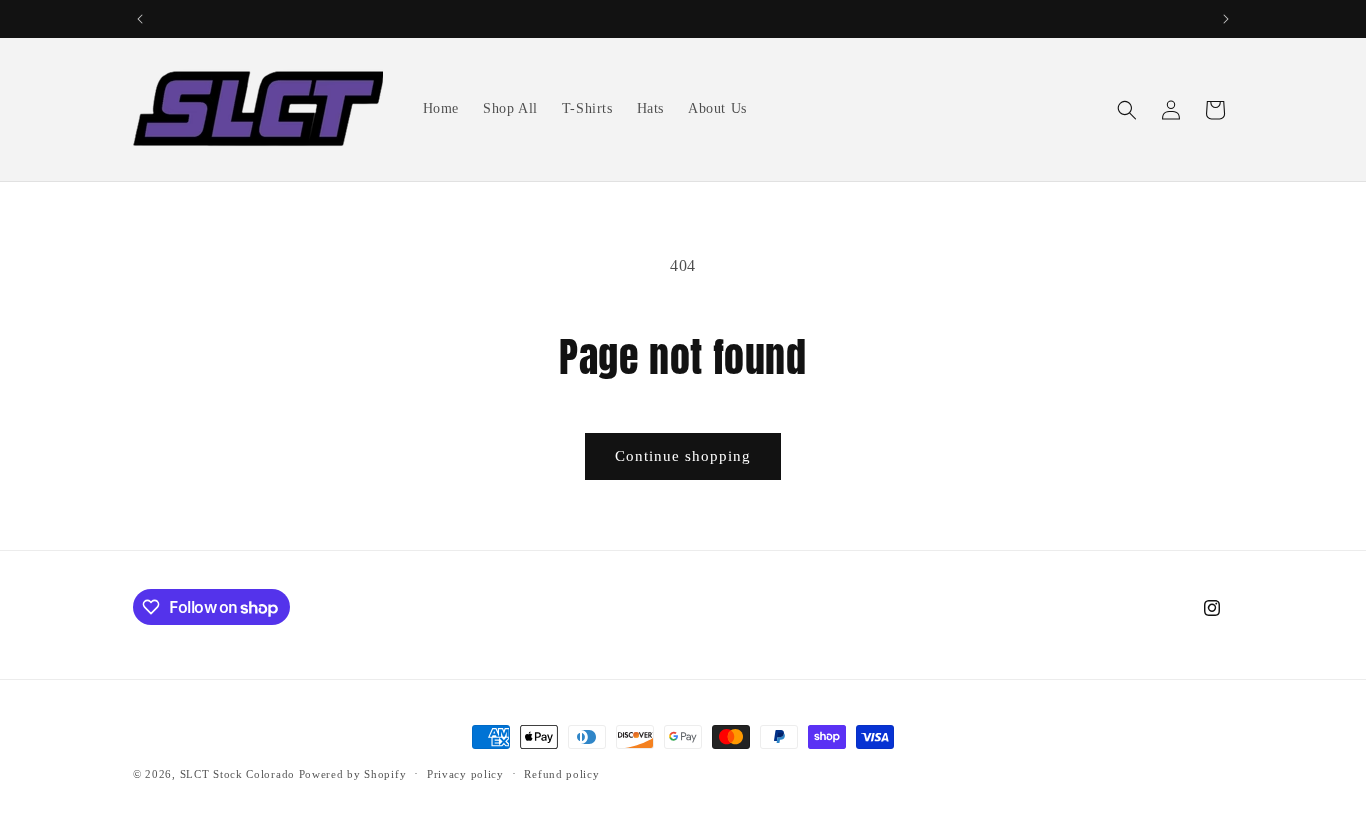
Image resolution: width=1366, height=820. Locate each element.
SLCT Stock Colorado (237, 774)
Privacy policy (465, 774)
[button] (1127, 110)
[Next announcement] (1226, 19)
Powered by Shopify (353, 774)
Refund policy (561, 774)
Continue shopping (683, 456)
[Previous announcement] (140, 19)
